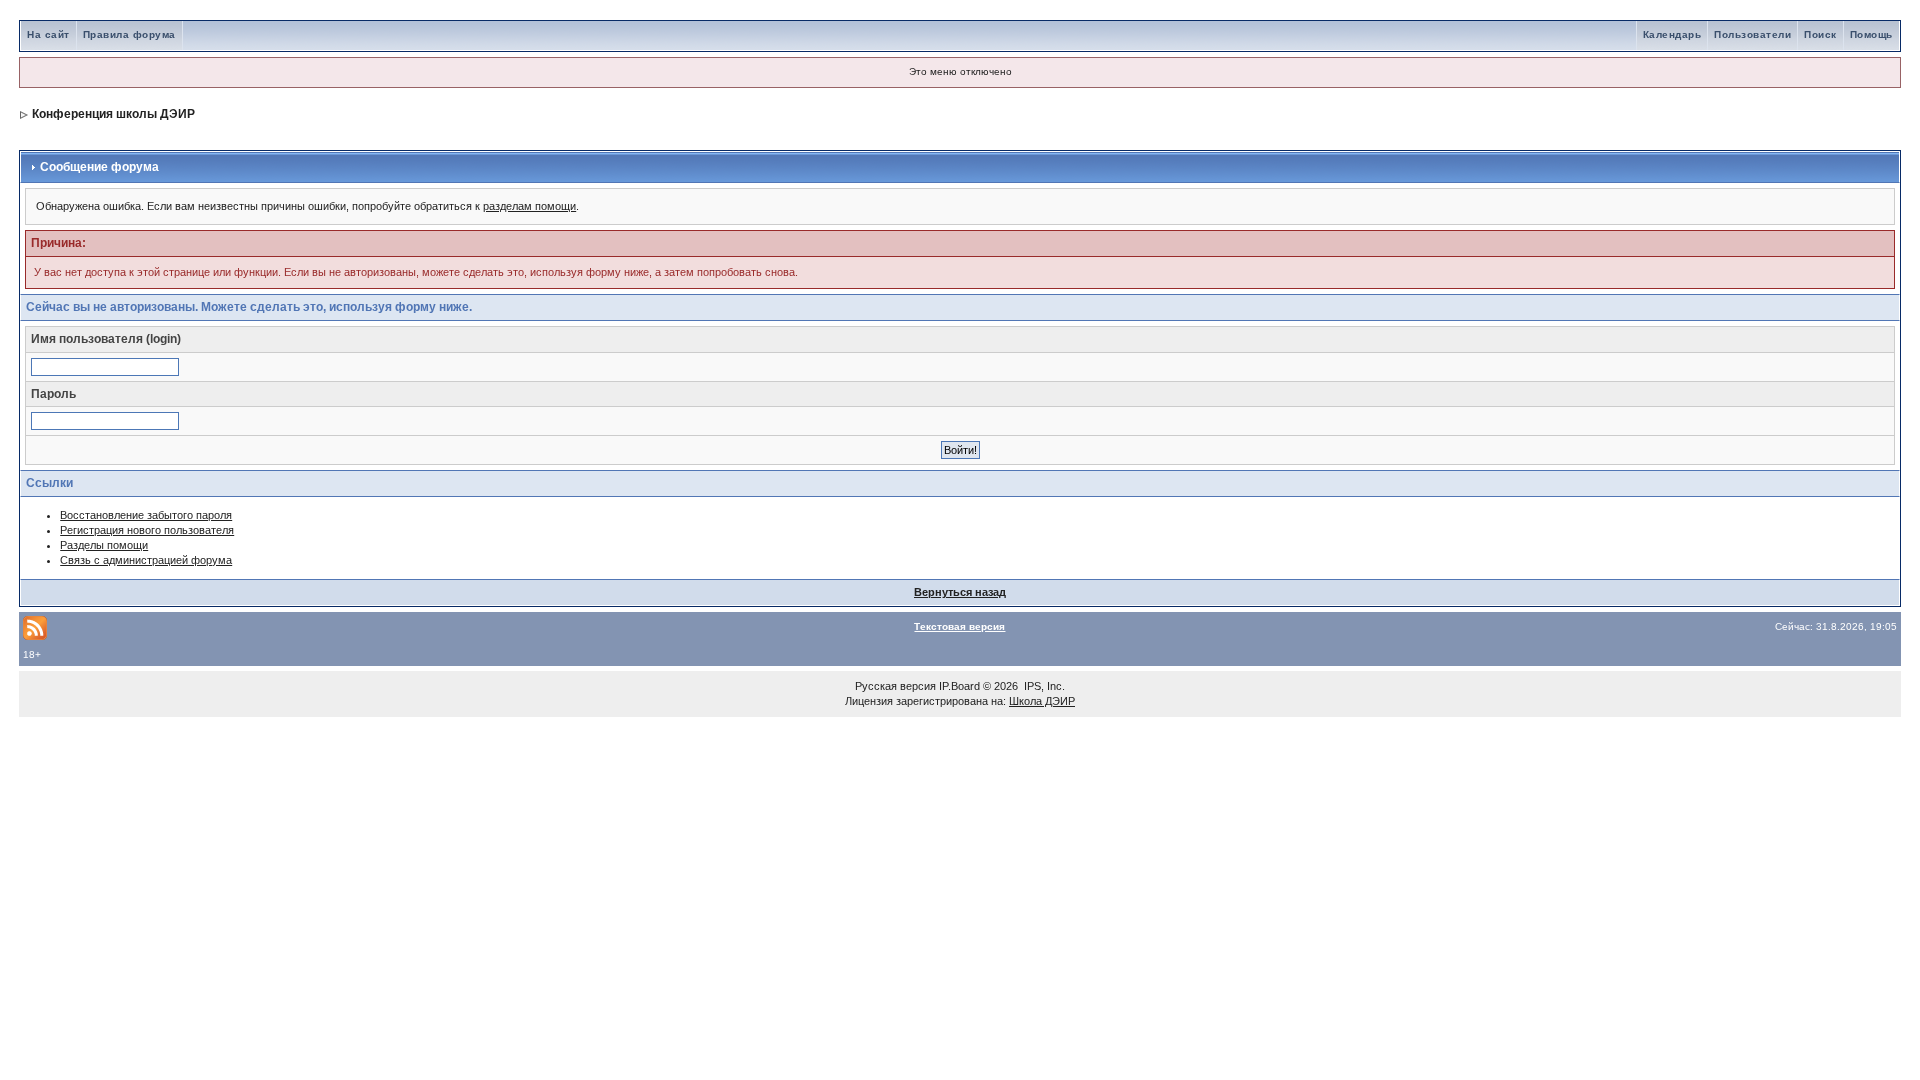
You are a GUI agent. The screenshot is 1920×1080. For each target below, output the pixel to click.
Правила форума (129, 34)
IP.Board (959, 686)
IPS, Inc (1043, 686)
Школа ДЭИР (1042, 701)
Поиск (1820, 34)
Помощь (1871, 34)
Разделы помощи (104, 545)
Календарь (1672, 34)
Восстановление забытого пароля (146, 515)
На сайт (48, 34)
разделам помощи (529, 206)
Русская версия (895, 686)
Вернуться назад (960, 592)
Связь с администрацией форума (146, 560)
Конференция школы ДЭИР (113, 114)
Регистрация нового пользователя (147, 530)
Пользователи (1752, 34)
